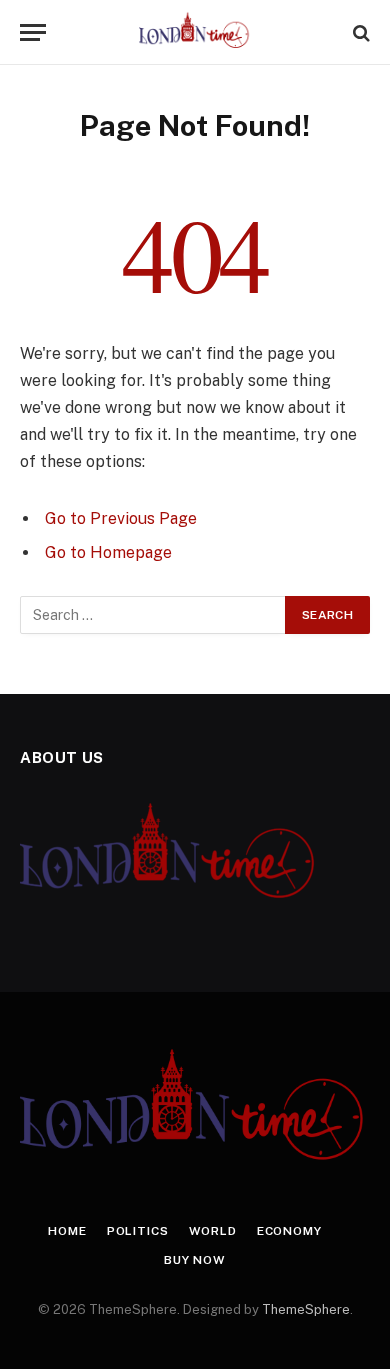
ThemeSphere (306, 1309)
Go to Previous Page (121, 518)
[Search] (359, 32)
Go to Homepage (108, 552)
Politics (138, 1231)
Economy (289, 1231)
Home (67, 1231)
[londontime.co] (195, 32)
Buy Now (195, 1260)
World (213, 1231)
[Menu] (33, 32)
